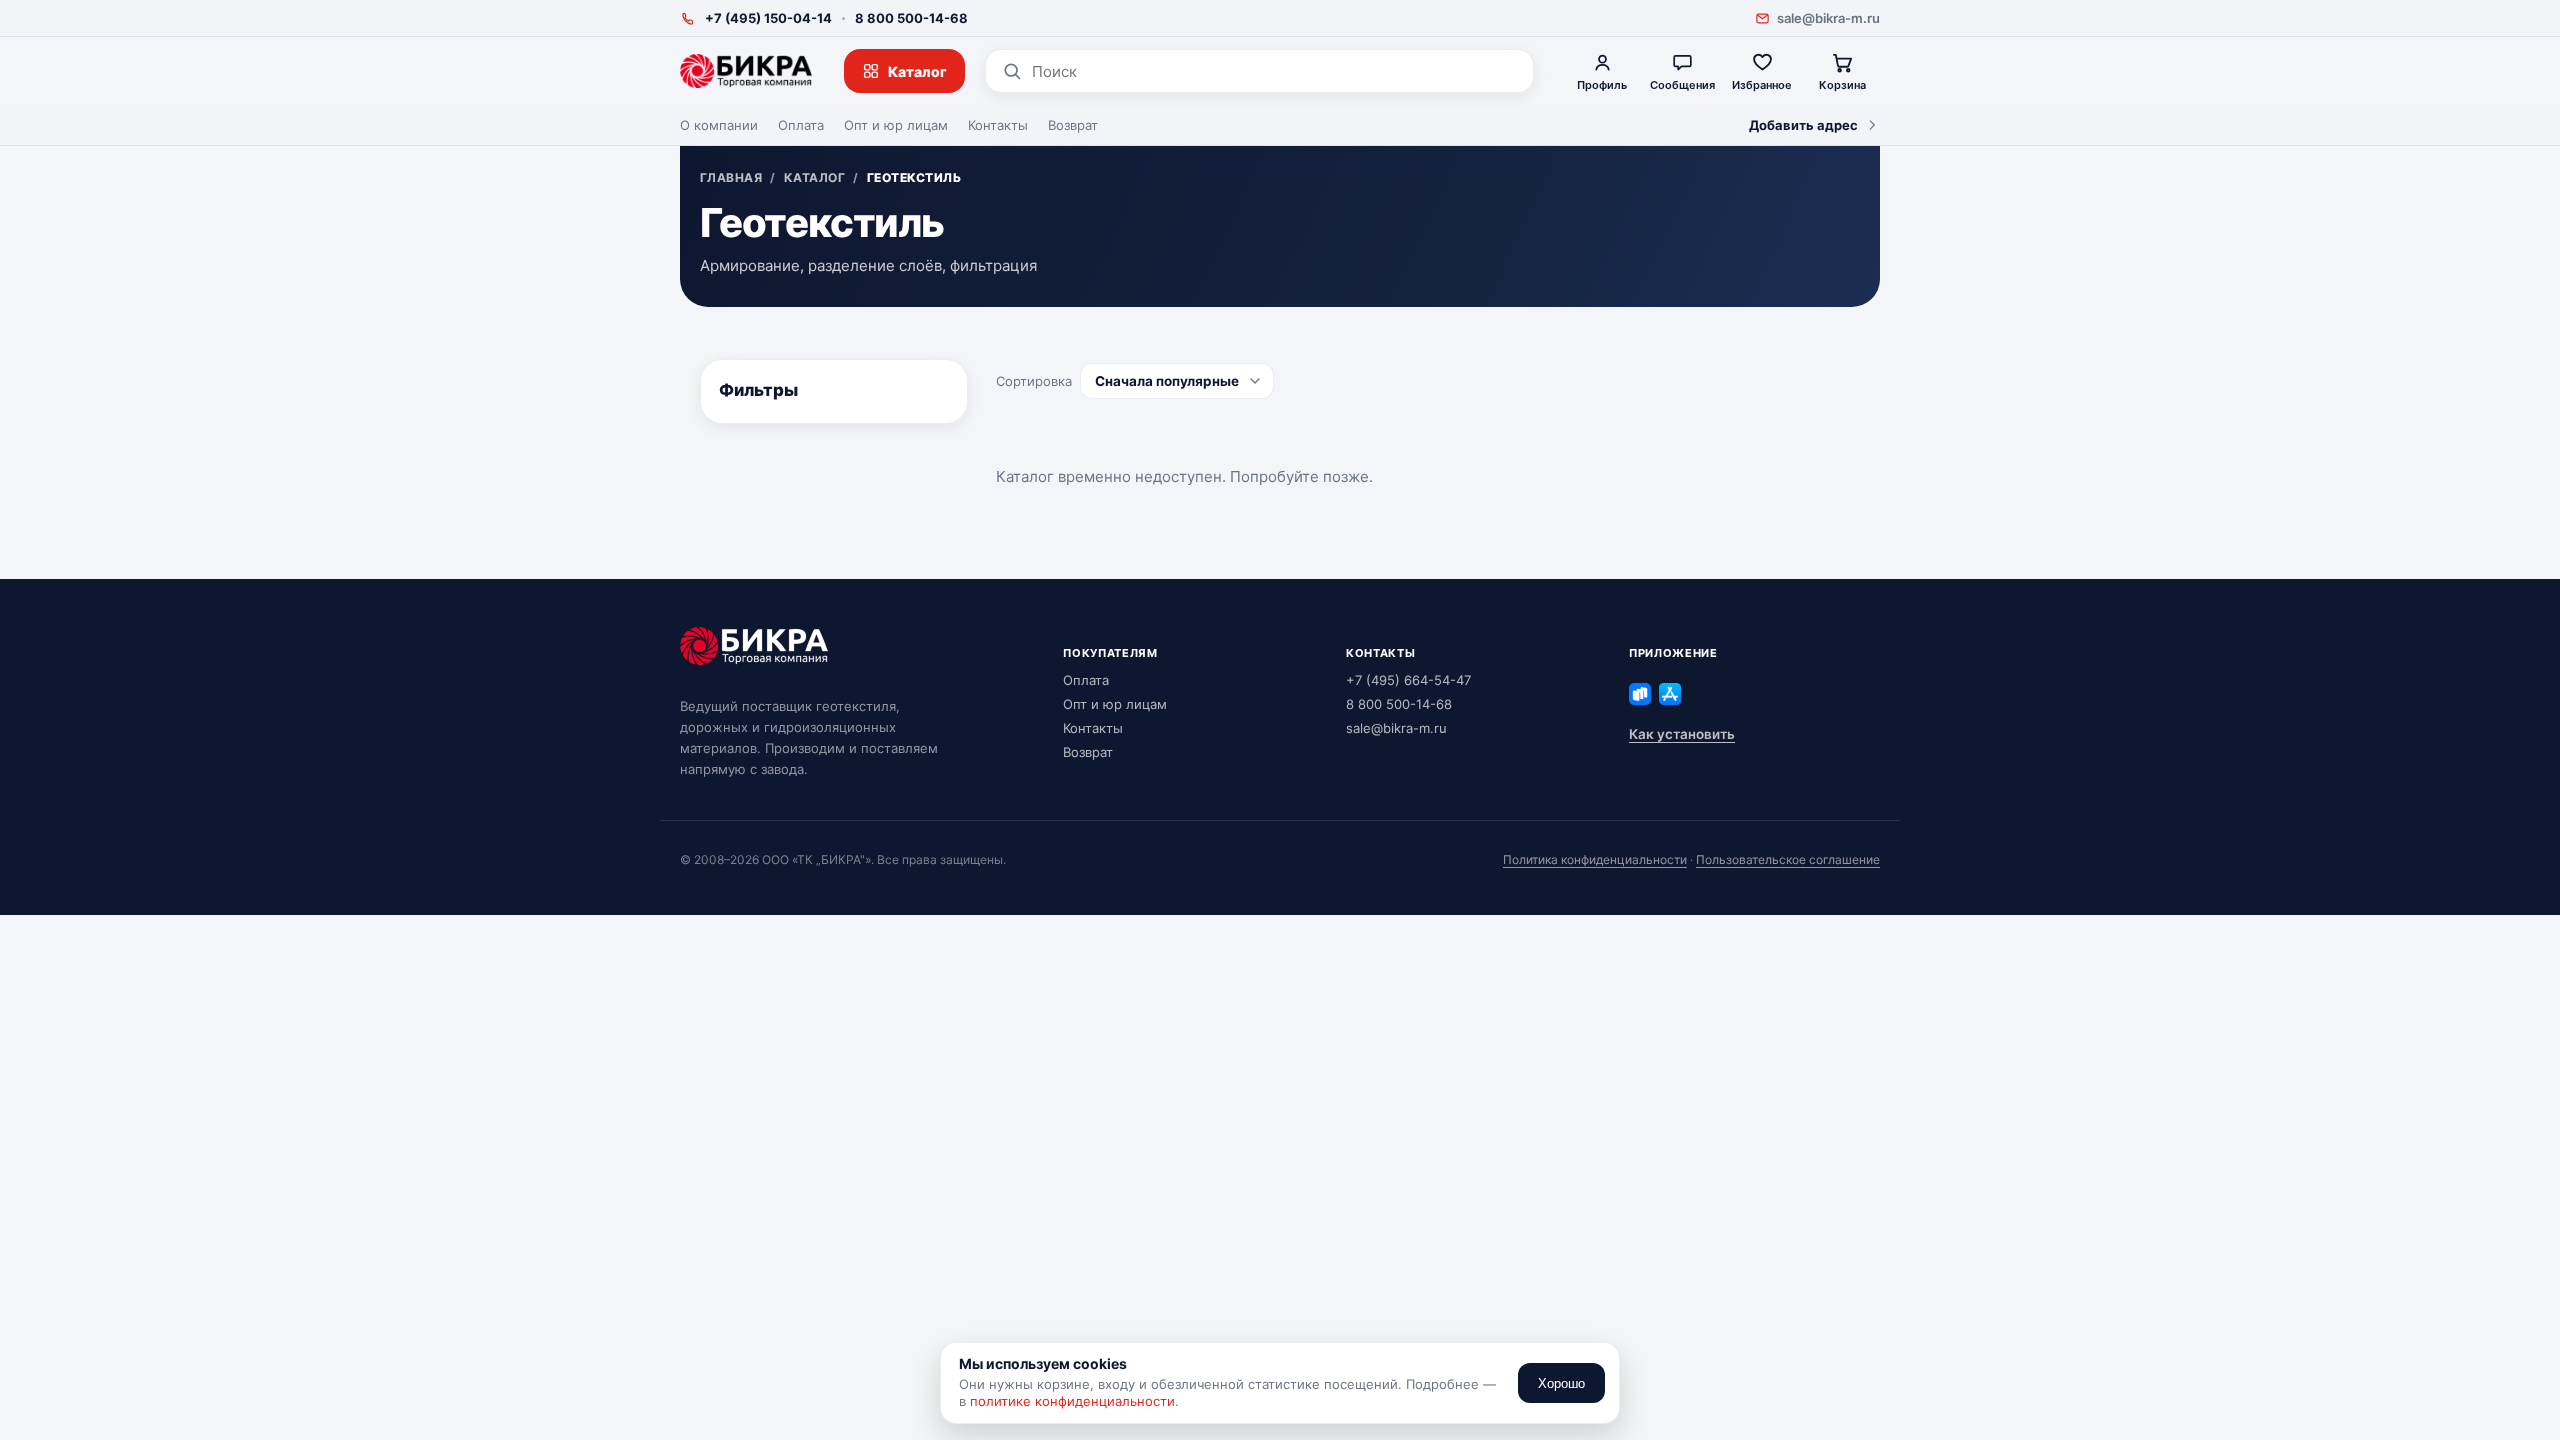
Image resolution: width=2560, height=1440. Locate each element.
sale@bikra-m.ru (1828, 18)
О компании (719, 125)
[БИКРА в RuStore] (1640, 694)
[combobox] (1274, 71)
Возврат (1073, 125)
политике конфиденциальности (1072, 1401)
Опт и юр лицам (896, 125)
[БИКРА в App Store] (1670, 694)
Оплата (801, 125)
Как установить (1682, 734)
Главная (731, 178)
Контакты (998, 125)
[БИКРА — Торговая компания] (746, 71)
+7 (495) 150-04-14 (768, 18)
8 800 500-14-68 (911, 18)
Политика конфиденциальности (1595, 859)
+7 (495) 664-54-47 (1408, 680)
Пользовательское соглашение (1788, 859)
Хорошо (1561, 1383)
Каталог (917, 71)
